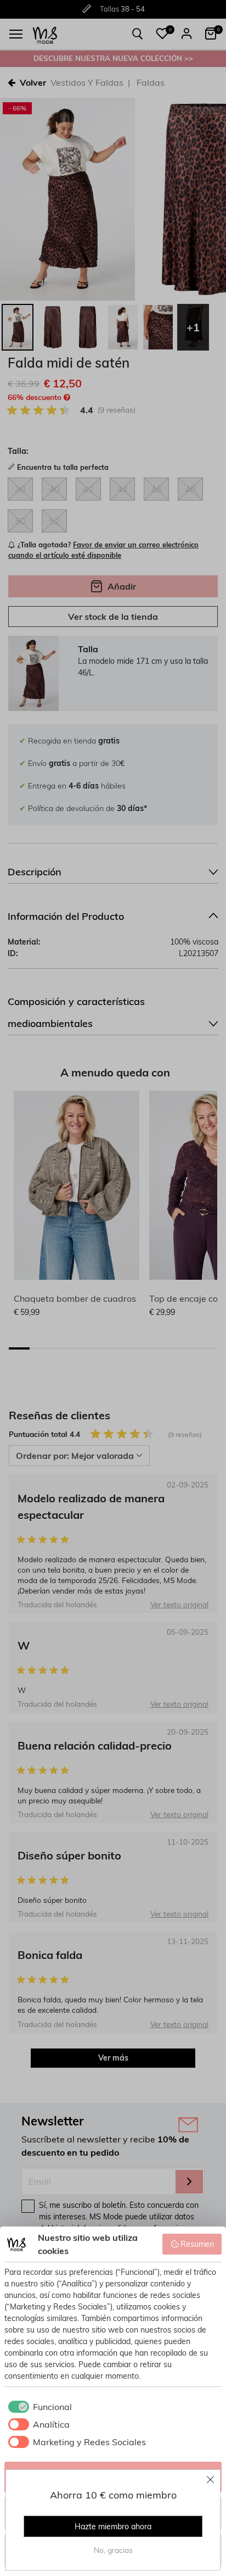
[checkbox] (38, 2407)
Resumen (197, 2244)
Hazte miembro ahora (113, 2527)
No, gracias (113, 2550)
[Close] (211, 2479)
